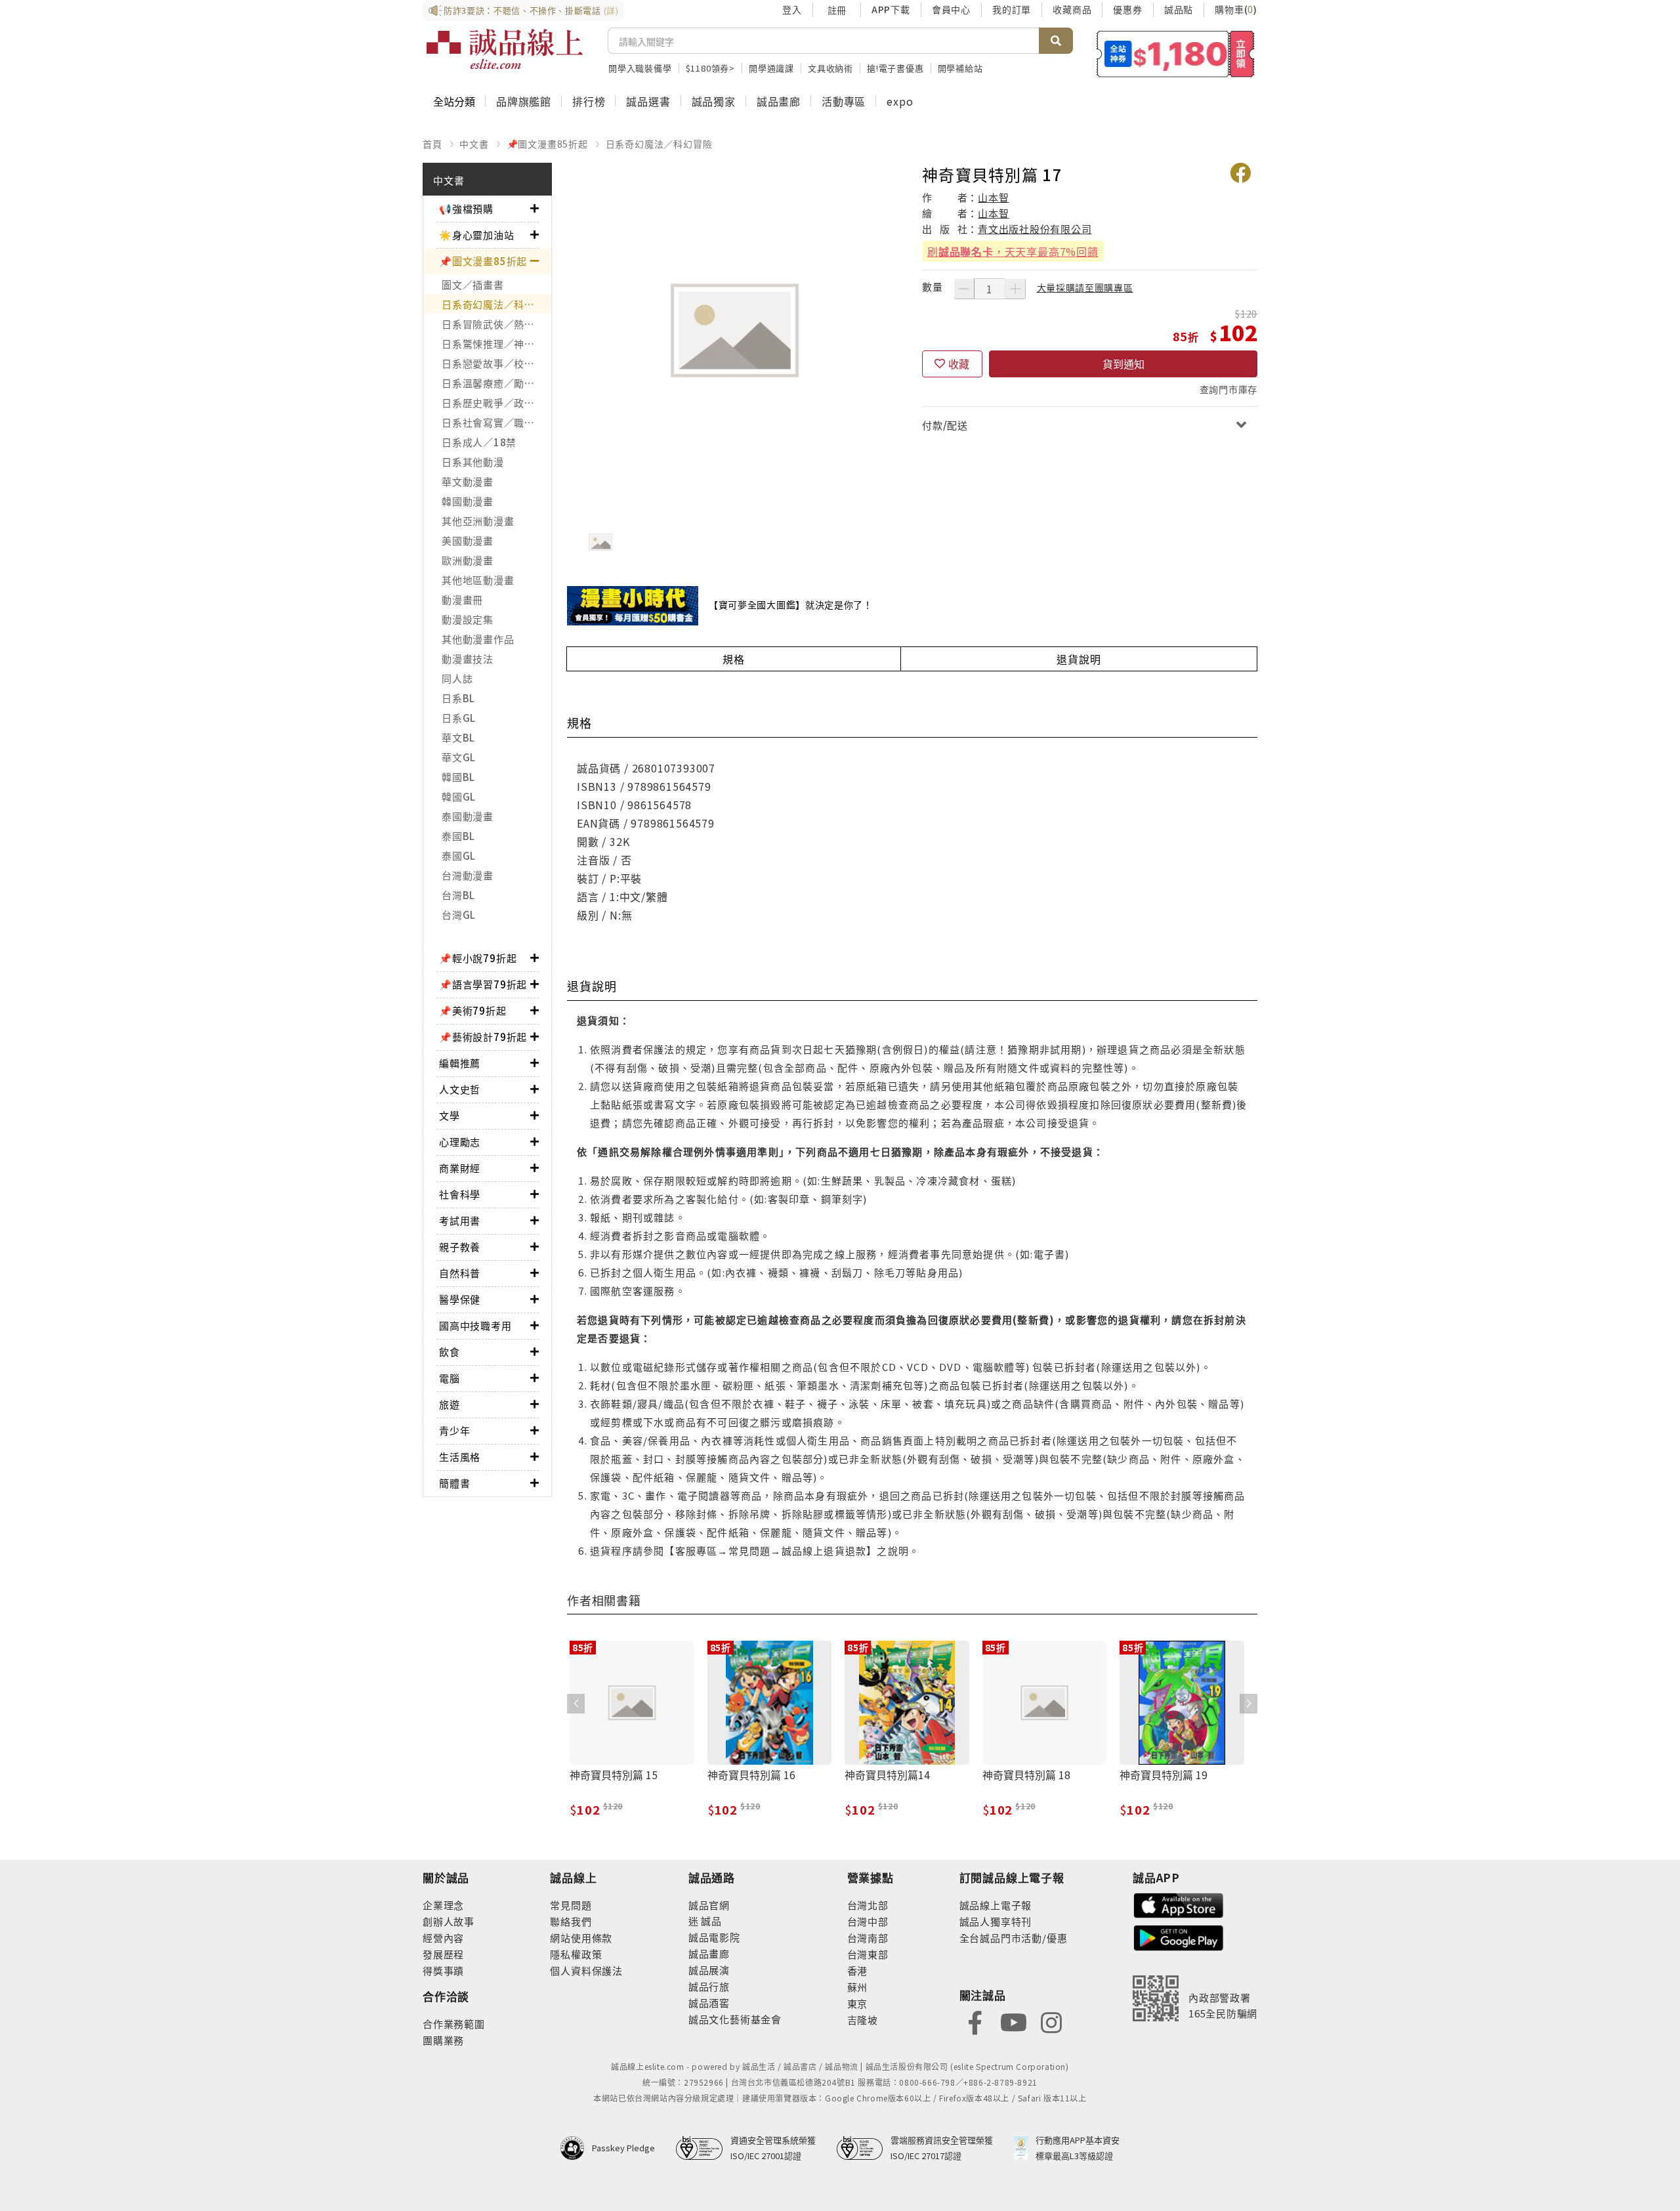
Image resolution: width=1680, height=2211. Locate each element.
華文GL (459, 757)
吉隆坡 (863, 2020)
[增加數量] (1015, 289)
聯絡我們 (571, 1921)
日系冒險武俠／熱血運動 (496, 324)
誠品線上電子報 (996, 1905)
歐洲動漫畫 (468, 560)
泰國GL (459, 855)
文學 (450, 1115)
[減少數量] (964, 289)
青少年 (454, 1430)
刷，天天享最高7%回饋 (1013, 251)
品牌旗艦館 (524, 101)
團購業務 (443, 2040)
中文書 (474, 144)
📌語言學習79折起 (483, 984)
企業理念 (443, 1905)
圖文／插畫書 (473, 284)
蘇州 (858, 1987)
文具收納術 (830, 68)
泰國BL (458, 836)
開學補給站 (960, 68)
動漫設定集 (468, 619)
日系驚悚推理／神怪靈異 (496, 344)
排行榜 (589, 101)
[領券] (1176, 54)
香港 (858, 1970)
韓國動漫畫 (468, 501)
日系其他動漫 (473, 462)
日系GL (459, 718)
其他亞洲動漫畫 (478, 521)
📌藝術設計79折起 (483, 1037)
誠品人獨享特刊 (996, 1921)
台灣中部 (868, 1921)
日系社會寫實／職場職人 (496, 422)
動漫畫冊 (462, 600)
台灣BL (458, 895)
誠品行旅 (709, 1986)
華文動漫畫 (468, 481)
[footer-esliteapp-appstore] (1179, 1904)
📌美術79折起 (473, 1010)
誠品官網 (709, 1905)
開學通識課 (771, 68)
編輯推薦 (460, 1063)
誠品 (710, 1921)
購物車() (1236, 9)
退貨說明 (1079, 659)
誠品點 (1179, 9)
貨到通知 (1123, 364)
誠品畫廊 (779, 101)
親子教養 (460, 1247)
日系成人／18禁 (479, 442)
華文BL (458, 737)
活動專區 (844, 101)
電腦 (450, 1378)
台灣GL (459, 915)
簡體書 (454, 1483)
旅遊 (450, 1404)
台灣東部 (868, 1954)
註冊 (837, 10)
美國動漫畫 (468, 540)
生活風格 (460, 1457)
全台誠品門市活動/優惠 (1014, 1938)
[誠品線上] (505, 49)
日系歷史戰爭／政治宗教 (496, 403)
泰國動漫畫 (468, 816)
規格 (734, 659)
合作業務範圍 (454, 2024)
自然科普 (460, 1273)
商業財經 (460, 1168)
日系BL (458, 698)
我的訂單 (1012, 9)
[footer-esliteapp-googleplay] (1179, 1936)
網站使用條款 (581, 1938)
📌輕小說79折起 (478, 958)
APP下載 (891, 9)
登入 (792, 9)
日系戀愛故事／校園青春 (496, 363)
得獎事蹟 (443, 1970)
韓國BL (458, 777)
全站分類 (454, 101)
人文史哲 (460, 1089)
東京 (858, 2003)
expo (900, 101)
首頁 (432, 144)
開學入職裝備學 (640, 68)
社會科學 (460, 1194)
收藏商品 (1072, 9)
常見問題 (571, 1905)
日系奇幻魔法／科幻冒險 (659, 144)
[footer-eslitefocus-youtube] (1013, 2021)
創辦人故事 (449, 1921)
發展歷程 (443, 1954)
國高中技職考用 (475, 1325)
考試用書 (460, 1220)
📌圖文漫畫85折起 (547, 144)
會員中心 (951, 9)
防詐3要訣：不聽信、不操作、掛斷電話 (531, 10)
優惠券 (1127, 9)
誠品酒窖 (709, 2003)
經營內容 (443, 1938)
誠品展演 (709, 1970)
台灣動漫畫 (468, 875)
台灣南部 (868, 1938)
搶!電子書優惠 (895, 68)
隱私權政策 (576, 1954)
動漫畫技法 (468, 659)
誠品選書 (648, 101)
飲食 (450, 1352)
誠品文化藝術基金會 (735, 2019)
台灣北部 (868, 1905)
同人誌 (457, 678)
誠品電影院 (714, 1937)
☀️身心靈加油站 (477, 235)
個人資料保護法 (586, 1970)
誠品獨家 (714, 101)
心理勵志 (460, 1142)
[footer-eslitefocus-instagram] (1051, 2021)
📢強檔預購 (466, 208)
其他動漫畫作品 (478, 639)
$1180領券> (710, 68)
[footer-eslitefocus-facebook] (975, 2021)
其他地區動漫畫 (478, 580)
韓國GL (459, 796)
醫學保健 (460, 1299)
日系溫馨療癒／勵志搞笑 (496, 383)
